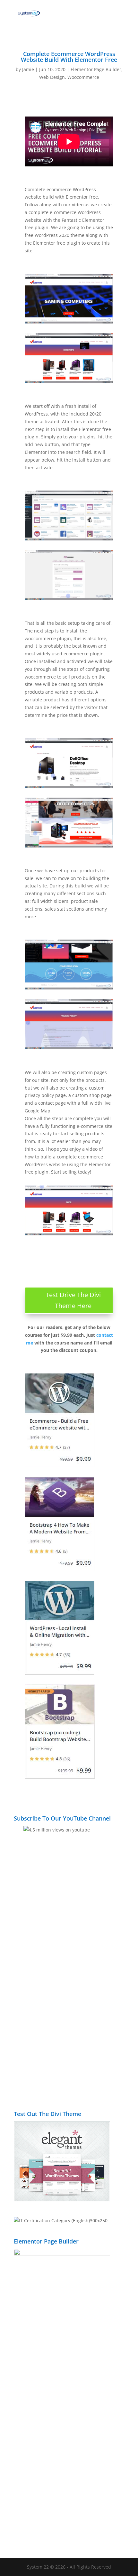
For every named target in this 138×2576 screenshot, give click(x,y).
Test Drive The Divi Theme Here (73, 1300)
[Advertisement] (69, 2020)
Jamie (28, 69)
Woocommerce (83, 77)
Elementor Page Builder (96, 69)
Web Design (52, 77)
